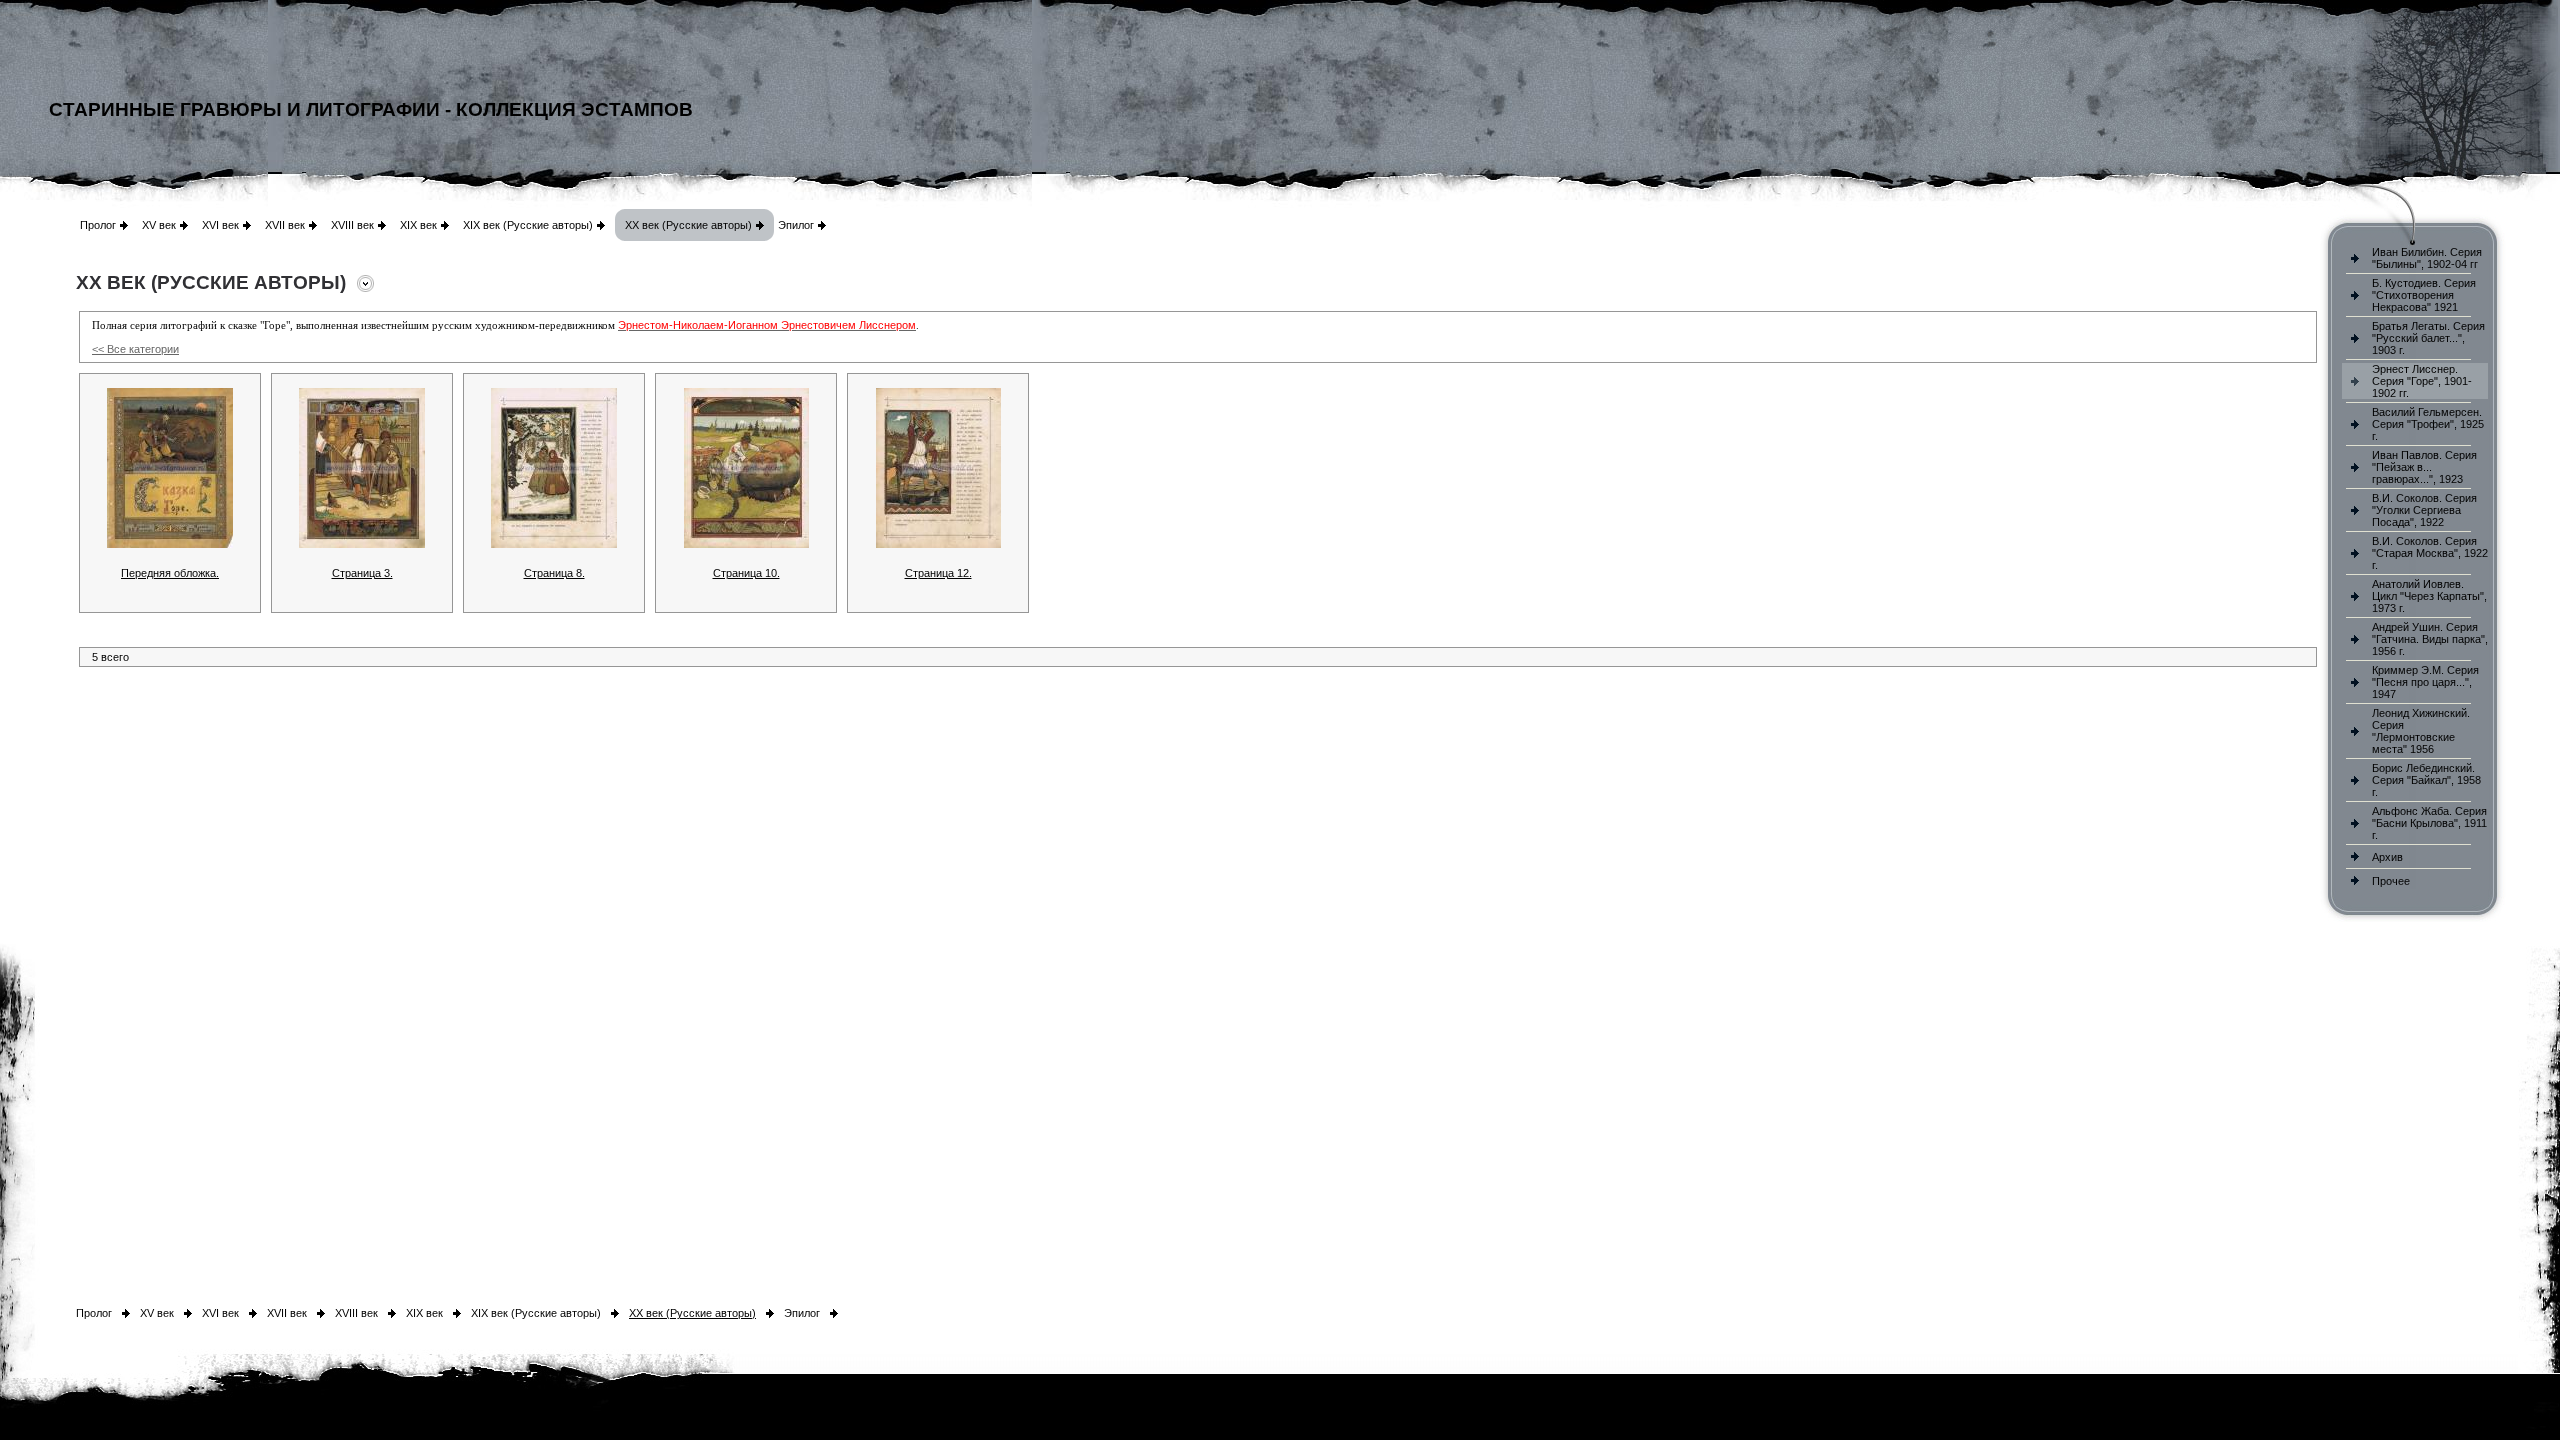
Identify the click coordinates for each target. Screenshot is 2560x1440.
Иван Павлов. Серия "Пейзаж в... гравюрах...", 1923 (2424, 467)
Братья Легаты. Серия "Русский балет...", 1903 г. (2428, 338)
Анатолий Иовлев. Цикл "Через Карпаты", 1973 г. (2429, 596)
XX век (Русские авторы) (688, 225)
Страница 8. (554, 573)
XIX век (418, 225)
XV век (159, 225)
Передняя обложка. (170, 573)
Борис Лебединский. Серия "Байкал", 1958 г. (2426, 780)
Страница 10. (746, 573)
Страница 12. (938, 573)
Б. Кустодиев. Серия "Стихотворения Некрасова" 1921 (2424, 295)
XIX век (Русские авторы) (528, 225)
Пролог (98, 225)
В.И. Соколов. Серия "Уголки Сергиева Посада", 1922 (2424, 510)
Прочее (2391, 881)
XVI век (220, 225)
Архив (2387, 857)
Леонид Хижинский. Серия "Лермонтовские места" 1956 (2421, 731)
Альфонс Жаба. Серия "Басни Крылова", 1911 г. (2429, 823)
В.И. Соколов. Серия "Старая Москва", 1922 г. (2430, 553)
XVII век (285, 225)
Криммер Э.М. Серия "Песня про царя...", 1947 (2425, 682)
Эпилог (796, 225)
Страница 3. (362, 573)
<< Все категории (135, 349)
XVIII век (352, 225)
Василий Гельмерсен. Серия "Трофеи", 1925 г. (2428, 424)
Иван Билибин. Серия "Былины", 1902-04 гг (2427, 258)
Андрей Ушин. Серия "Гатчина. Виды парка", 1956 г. (2430, 639)
